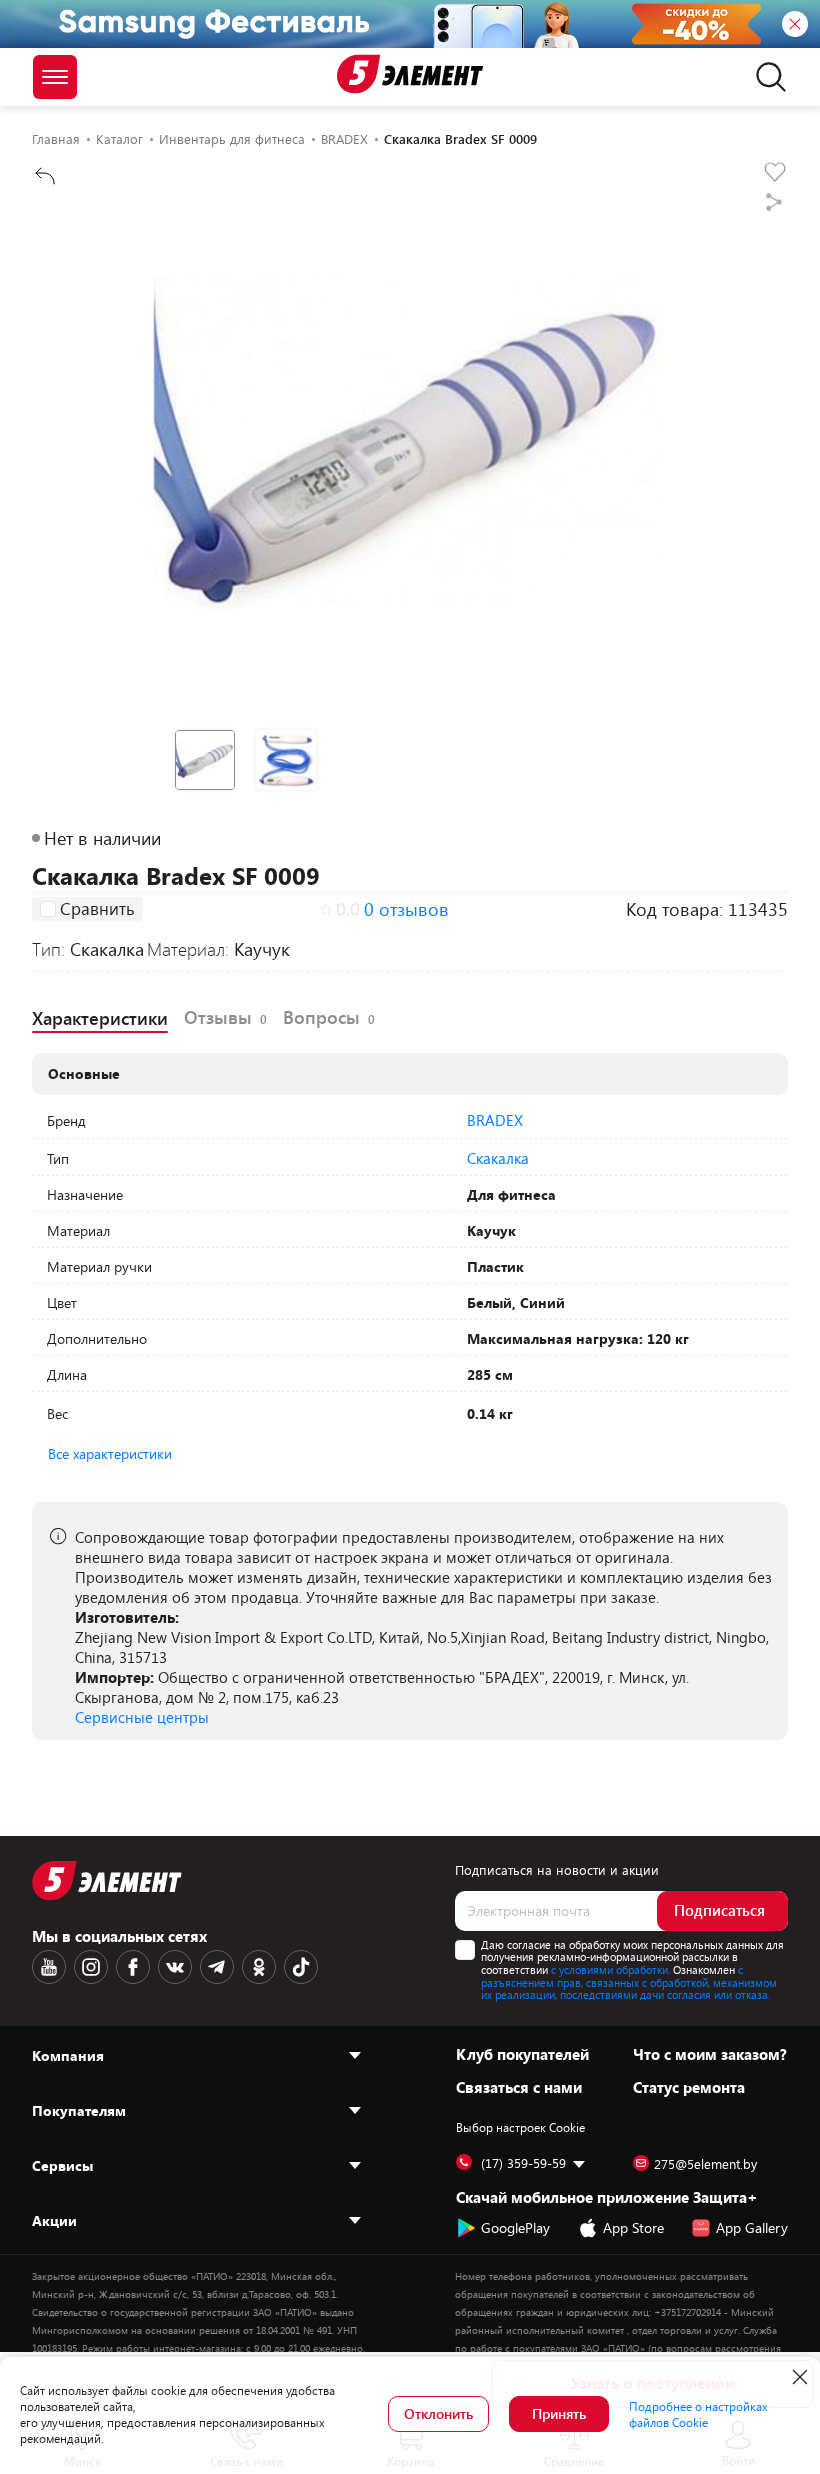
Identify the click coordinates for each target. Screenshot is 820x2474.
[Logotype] (410, 74)
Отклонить (438, 2413)
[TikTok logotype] (301, 1967)
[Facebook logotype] (133, 1967)
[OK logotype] (259, 1967)
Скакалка (498, 1158)
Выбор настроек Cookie (520, 2127)
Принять (559, 2413)
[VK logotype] (175, 1967)
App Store (633, 2227)
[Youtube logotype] (49, 1967)
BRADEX (495, 1120)
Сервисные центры (142, 1717)
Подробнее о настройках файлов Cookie (698, 2414)
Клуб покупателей (522, 2054)
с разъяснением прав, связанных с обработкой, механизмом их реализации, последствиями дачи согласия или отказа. (629, 1982)
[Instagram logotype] (91, 1967)
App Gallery (752, 2227)
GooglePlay (515, 2227)
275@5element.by (705, 2164)
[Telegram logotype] (217, 1967)
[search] (765, 77)
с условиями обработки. (610, 1969)
